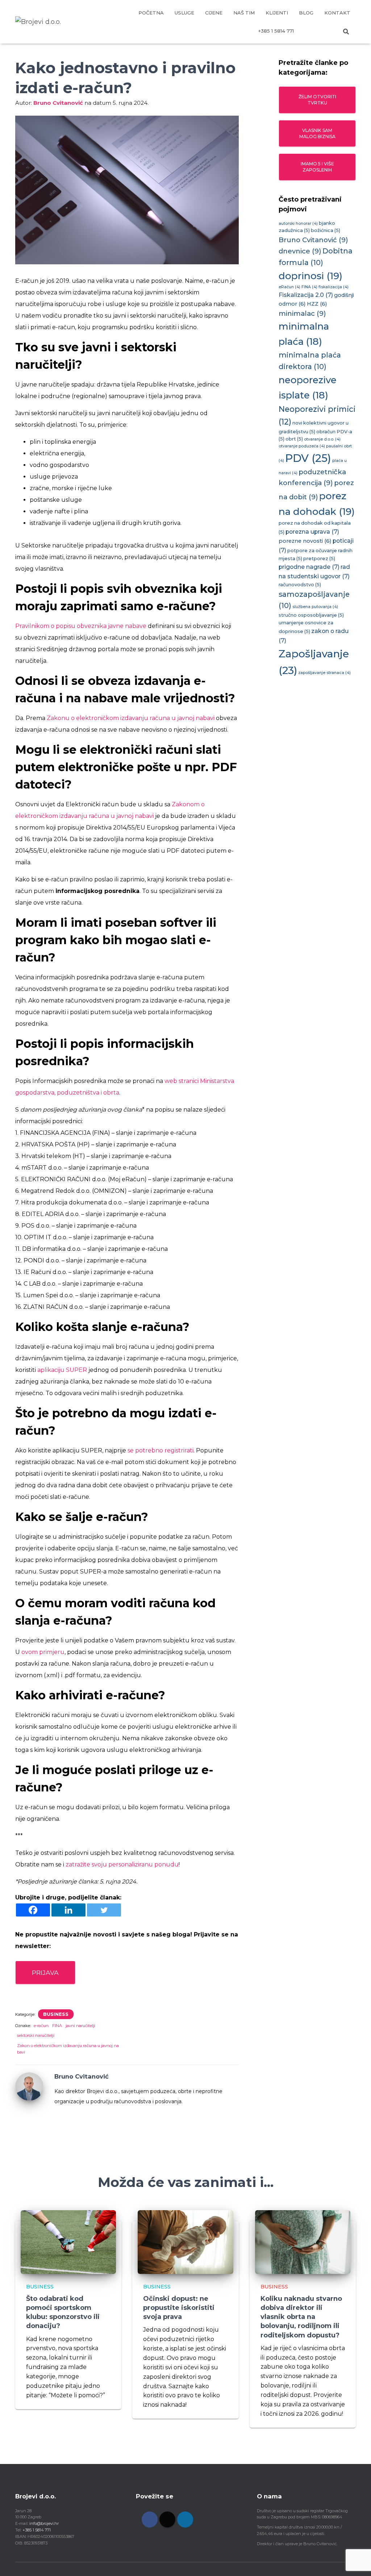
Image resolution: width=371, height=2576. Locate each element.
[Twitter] (104, 1910)
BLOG (306, 13)
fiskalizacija (334, 287)
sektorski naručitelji (36, 2035)
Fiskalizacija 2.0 (306, 295)
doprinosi (310, 276)
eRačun (289, 287)
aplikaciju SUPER (62, 1370)
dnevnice (300, 251)
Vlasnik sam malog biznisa (317, 133)
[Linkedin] (68, 1910)
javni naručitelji (80, 2026)
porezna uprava (312, 532)
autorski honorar (298, 224)
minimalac (302, 313)
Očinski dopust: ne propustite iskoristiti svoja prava (179, 2308)
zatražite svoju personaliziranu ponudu (122, 1864)
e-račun (41, 2026)
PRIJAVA (45, 1973)
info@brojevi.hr (44, 2523)
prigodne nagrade (309, 567)
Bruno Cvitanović (313, 240)
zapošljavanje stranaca (324, 673)
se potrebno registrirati (161, 1450)
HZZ (317, 304)
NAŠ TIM (244, 13)
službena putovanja (315, 607)
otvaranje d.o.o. (322, 439)
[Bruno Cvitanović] (29, 2086)
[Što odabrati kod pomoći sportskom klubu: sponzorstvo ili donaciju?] (68, 2242)
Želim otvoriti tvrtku (317, 100)
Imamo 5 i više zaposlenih (317, 167)
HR (309, 31)
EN (327, 31)
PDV (308, 458)
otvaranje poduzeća (302, 446)
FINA (57, 2026)
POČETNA (151, 13)
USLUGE (184, 13)
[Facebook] (33, 1910)
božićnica (326, 230)
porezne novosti (305, 541)
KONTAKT (337, 13)
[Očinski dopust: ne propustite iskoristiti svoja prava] (185, 2242)
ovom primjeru (43, 1652)
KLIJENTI (277, 13)
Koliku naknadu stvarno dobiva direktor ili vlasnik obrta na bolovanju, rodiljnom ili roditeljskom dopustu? (301, 2317)
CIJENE (214, 13)
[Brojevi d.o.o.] (38, 22)
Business (56, 2014)
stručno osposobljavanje (311, 615)
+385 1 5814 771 (276, 31)
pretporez (319, 559)
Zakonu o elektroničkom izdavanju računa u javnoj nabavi (131, 718)
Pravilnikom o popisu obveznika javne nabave (81, 626)
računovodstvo (300, 585)
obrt (294, 439)
